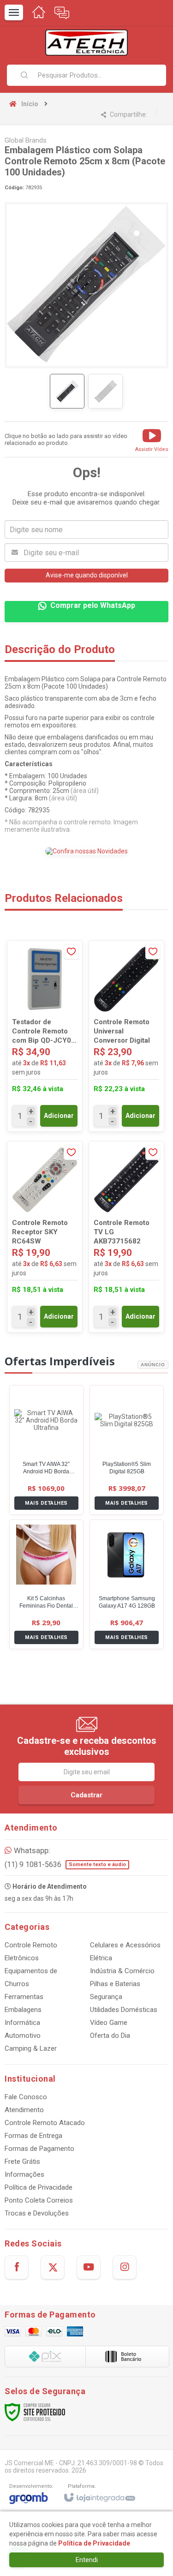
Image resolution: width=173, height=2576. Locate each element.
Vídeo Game (109, 2023)
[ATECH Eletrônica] (86, 43)
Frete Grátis (22, 2162)
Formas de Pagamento (39, 2149)
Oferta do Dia (110, 2036)
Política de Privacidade (39, 2187)
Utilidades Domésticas (124, 2010)
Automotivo (23, 2036)
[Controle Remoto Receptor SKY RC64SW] (45, 1237)
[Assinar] (86, 1795)
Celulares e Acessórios (125, 1945)
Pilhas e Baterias (115, 1984)
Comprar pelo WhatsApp (93, 605)
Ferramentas (24, 1997)
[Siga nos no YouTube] (89, 2267)
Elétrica (101, 1958)
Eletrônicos (22, 1958)
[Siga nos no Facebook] (17, 2267)
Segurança (106, 1997)
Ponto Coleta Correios (39, 2200)
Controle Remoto (31, 1945)
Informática (22, 2023)
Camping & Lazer (31, 2048)
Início (30, 104)
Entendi (87, 2560)
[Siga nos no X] (53, 2267)
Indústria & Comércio (122, 1971)
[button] (152, 439)
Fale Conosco (26, 2097)
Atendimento (24, 2110)
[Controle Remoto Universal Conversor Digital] (126, 1036)
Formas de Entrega (33, 2136)
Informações (24, 2174)
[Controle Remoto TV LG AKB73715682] (126, 1237)
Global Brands (26, 140)
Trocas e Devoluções (37, 2213)
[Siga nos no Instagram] (125, 2267)
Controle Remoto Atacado (45, 2123)
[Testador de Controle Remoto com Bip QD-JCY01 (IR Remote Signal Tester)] (45, 1036)
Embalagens (23, 2010)
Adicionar (59, 1116)
